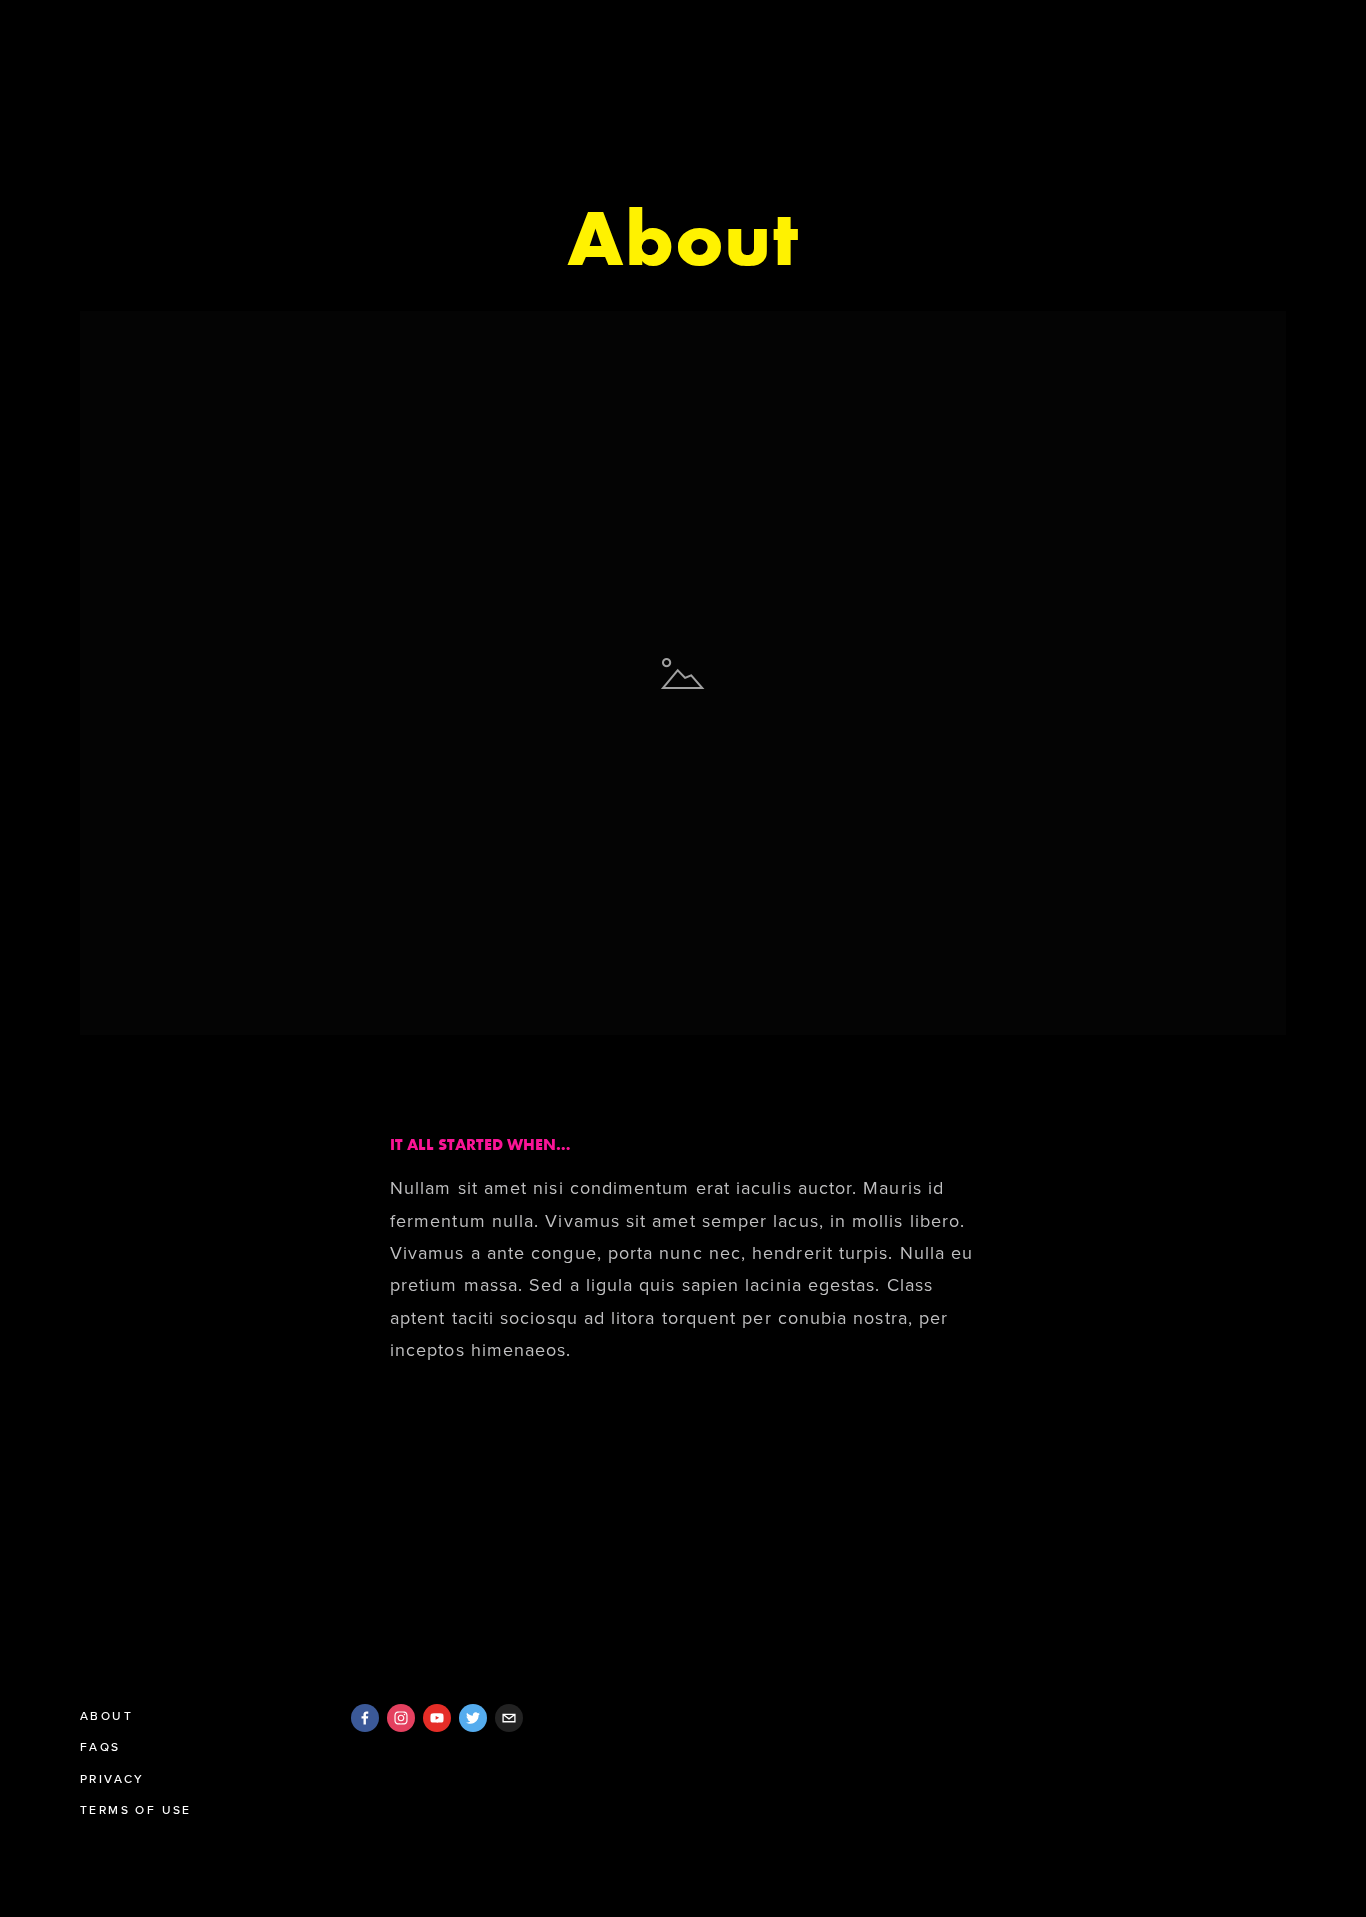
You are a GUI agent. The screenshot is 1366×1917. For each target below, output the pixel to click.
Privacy (112, 1778)
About (106, 1715)
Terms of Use (136, 1809)
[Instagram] (401, 1718)
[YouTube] (437, 1718)
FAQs (100, 1746)
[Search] (88, 38)
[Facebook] (365, 1718)
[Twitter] (473, 1718)
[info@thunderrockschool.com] (509, 1718)
